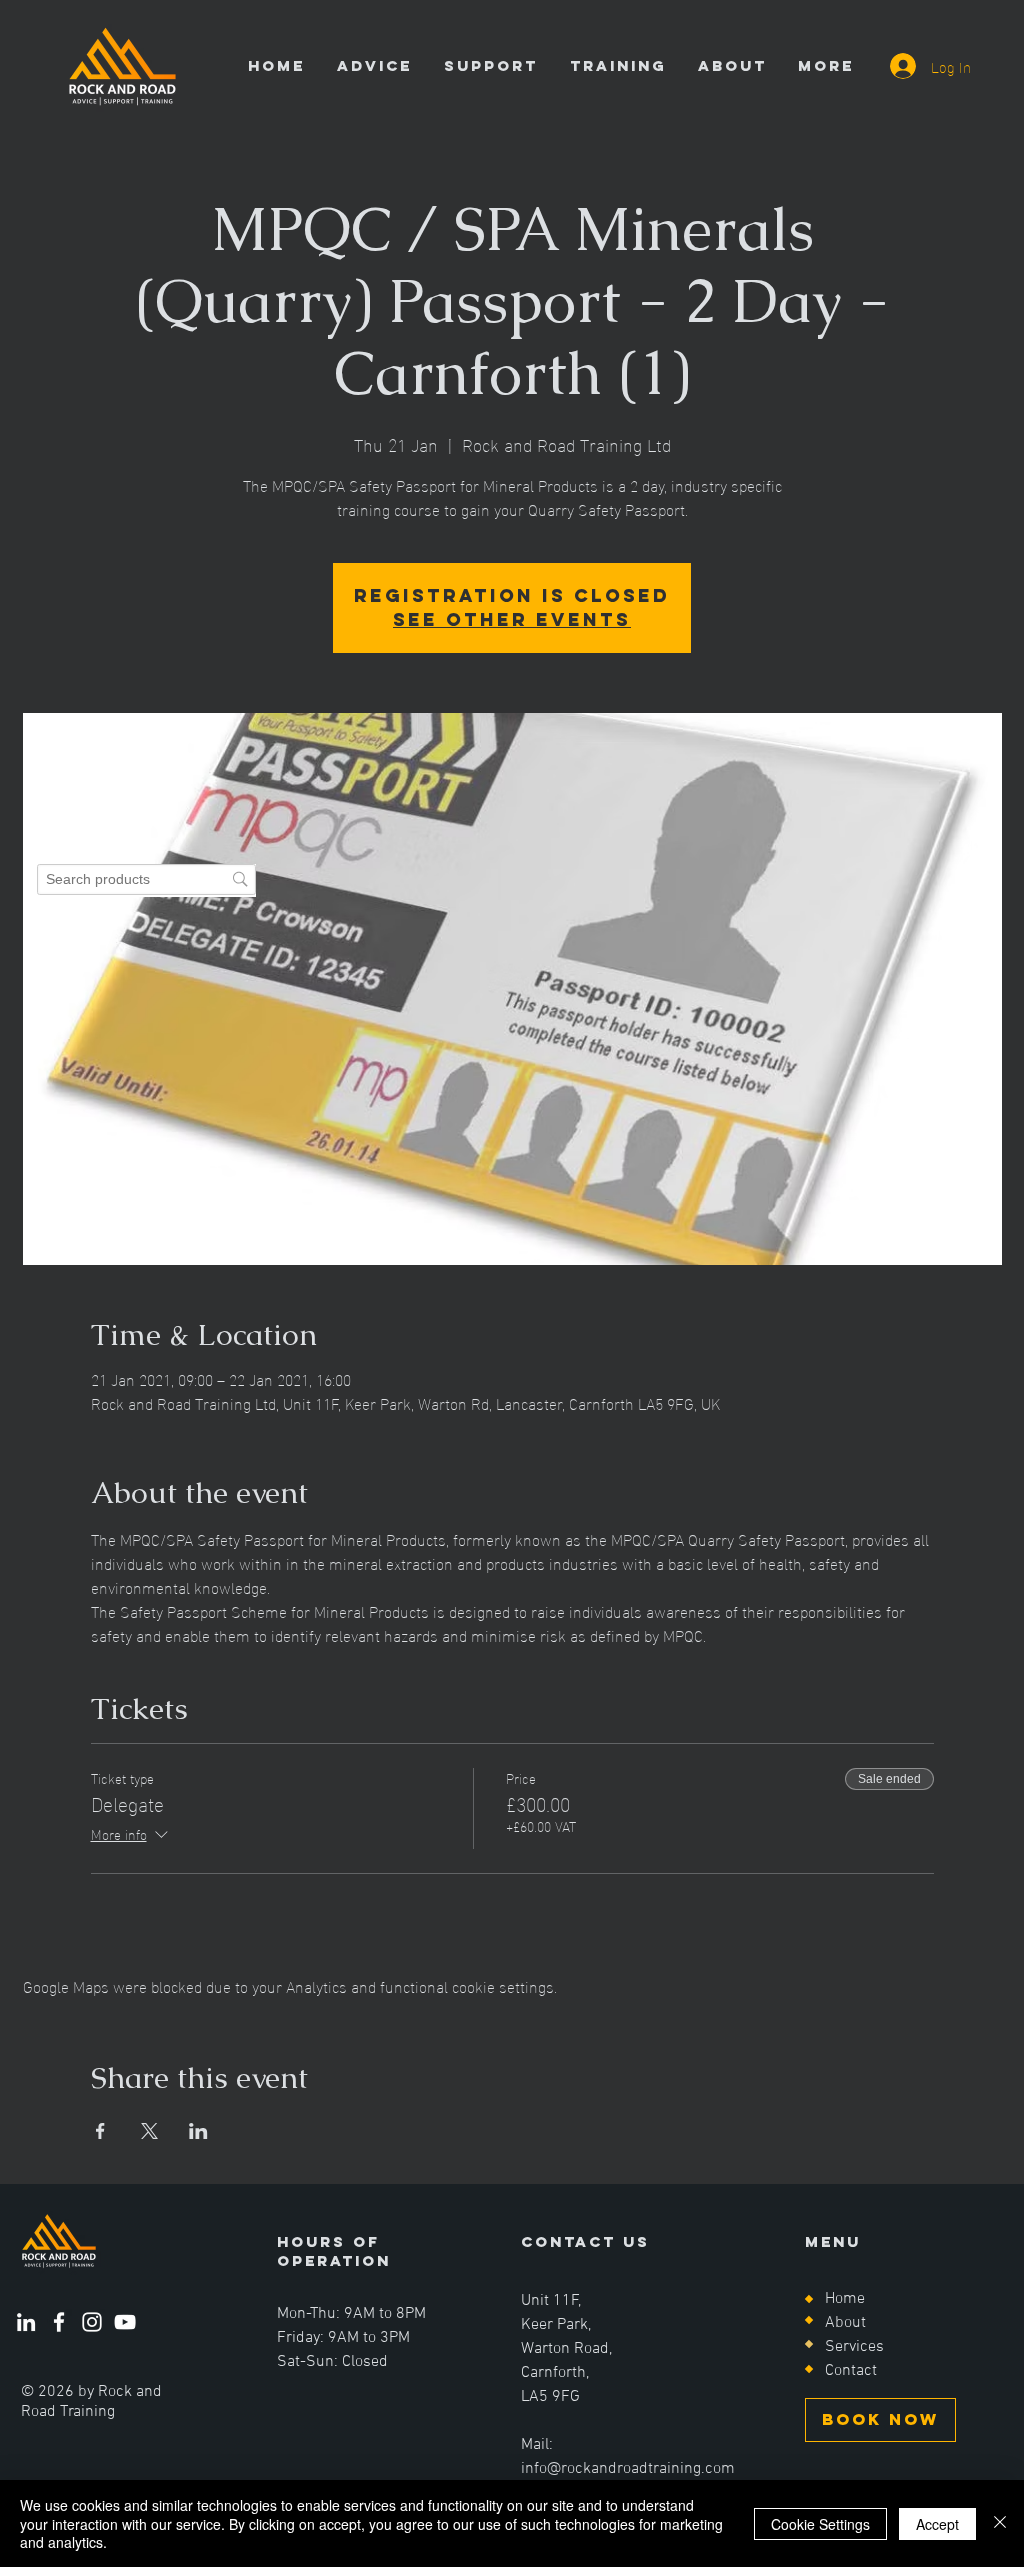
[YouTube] (125, 2322)
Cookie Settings (820, 2524)
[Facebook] (59, 2322)
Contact (851, 2371)
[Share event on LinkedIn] (198, 2131)
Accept (937, 2524)
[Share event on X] (149, 2131)
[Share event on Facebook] (100, 2131)
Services (854, 2347)
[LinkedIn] (26, 2322)
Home (845, 2299)
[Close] (1000, 2523)
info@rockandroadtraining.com (628, 2469)
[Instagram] (92, 2322)
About (845, 2323)
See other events (512, 619)
